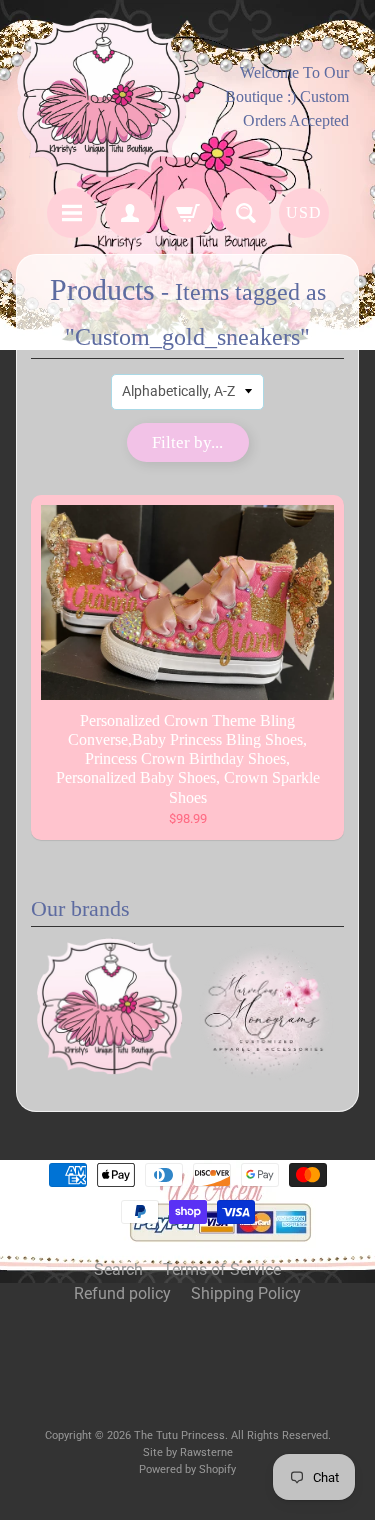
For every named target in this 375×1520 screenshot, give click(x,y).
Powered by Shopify (187, 1469)
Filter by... (187, 442)
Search (118, 1269)
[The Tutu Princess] (102, 97)
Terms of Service (222, 1269)
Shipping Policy (246, 1293)
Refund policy (122, 1293)
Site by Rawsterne (188, 1452)
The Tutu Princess (179, 1435)
